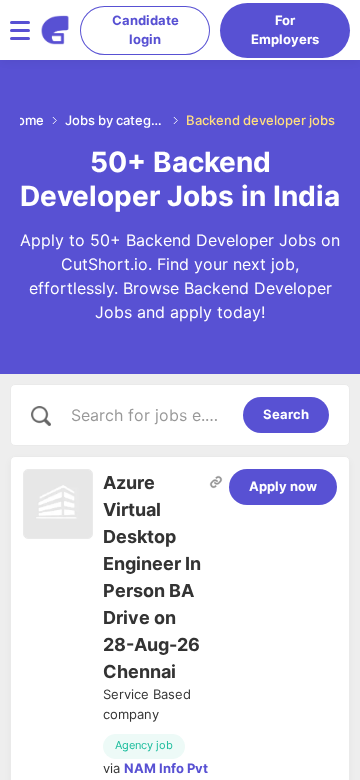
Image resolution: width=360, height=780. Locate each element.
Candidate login (145, 30)
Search (286, 414)
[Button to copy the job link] (216, 482)
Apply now (283, 486)
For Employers (285, 30)
